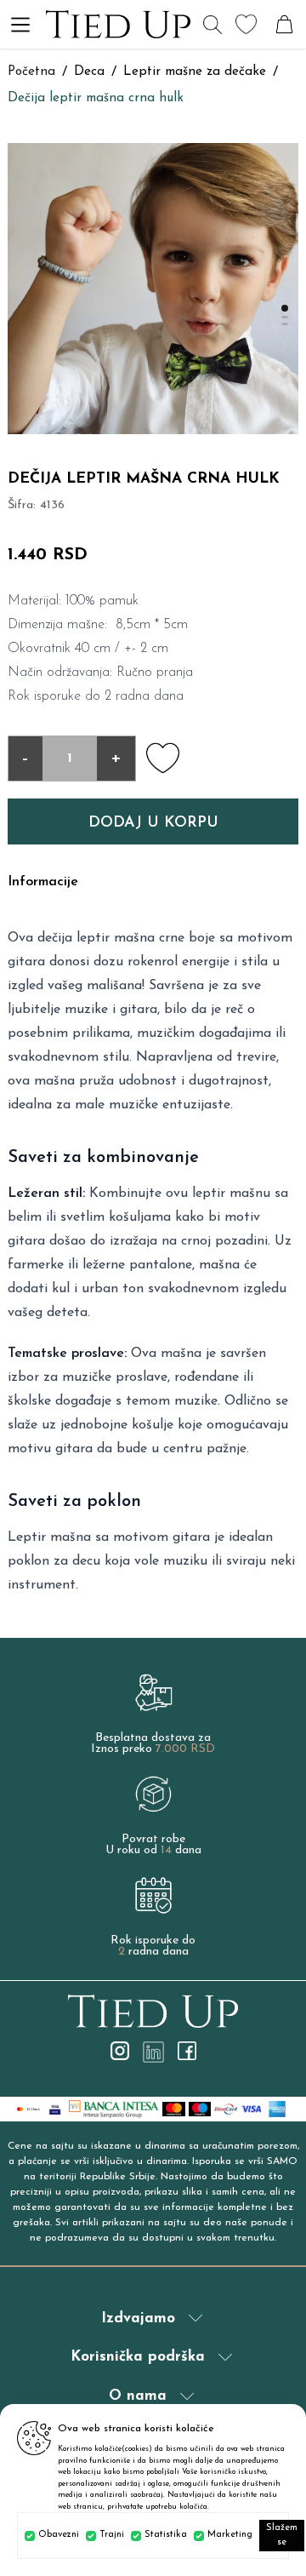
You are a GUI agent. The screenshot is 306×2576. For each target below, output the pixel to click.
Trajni (112, 2535)
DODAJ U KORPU (153, 823)
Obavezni (59, 2535)
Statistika (166, 2535)
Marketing (230, 2535)
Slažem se (282, 2535)
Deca (89, 72)
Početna (31, 72)
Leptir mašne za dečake (195, 72)
